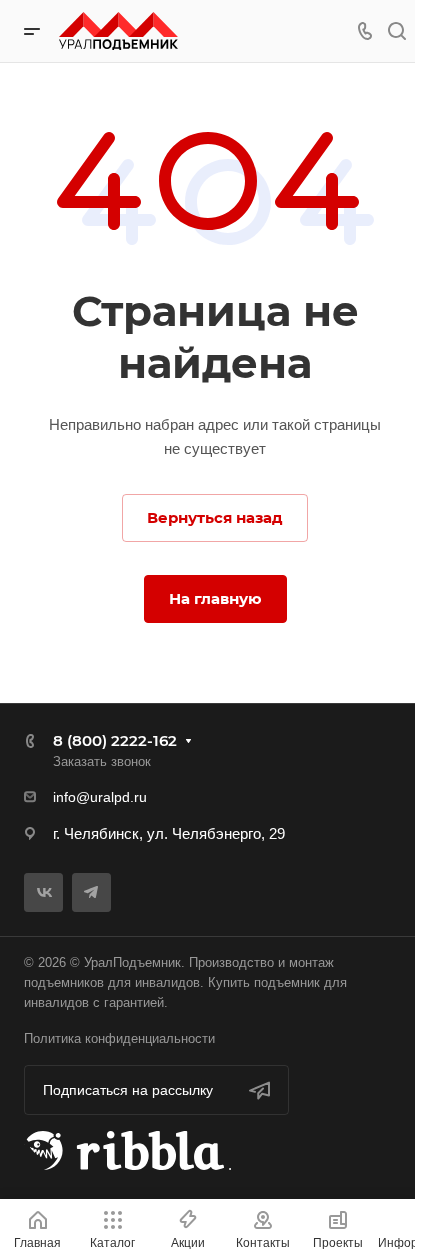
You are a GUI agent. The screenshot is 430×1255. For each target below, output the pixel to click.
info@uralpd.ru (100, 797)
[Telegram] (91, 892)
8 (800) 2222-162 (115, 740)
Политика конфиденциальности (119, 1038)
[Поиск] (396, 31)
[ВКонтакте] (43, 892)
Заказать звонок (102, 761)
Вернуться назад (215, 517)
